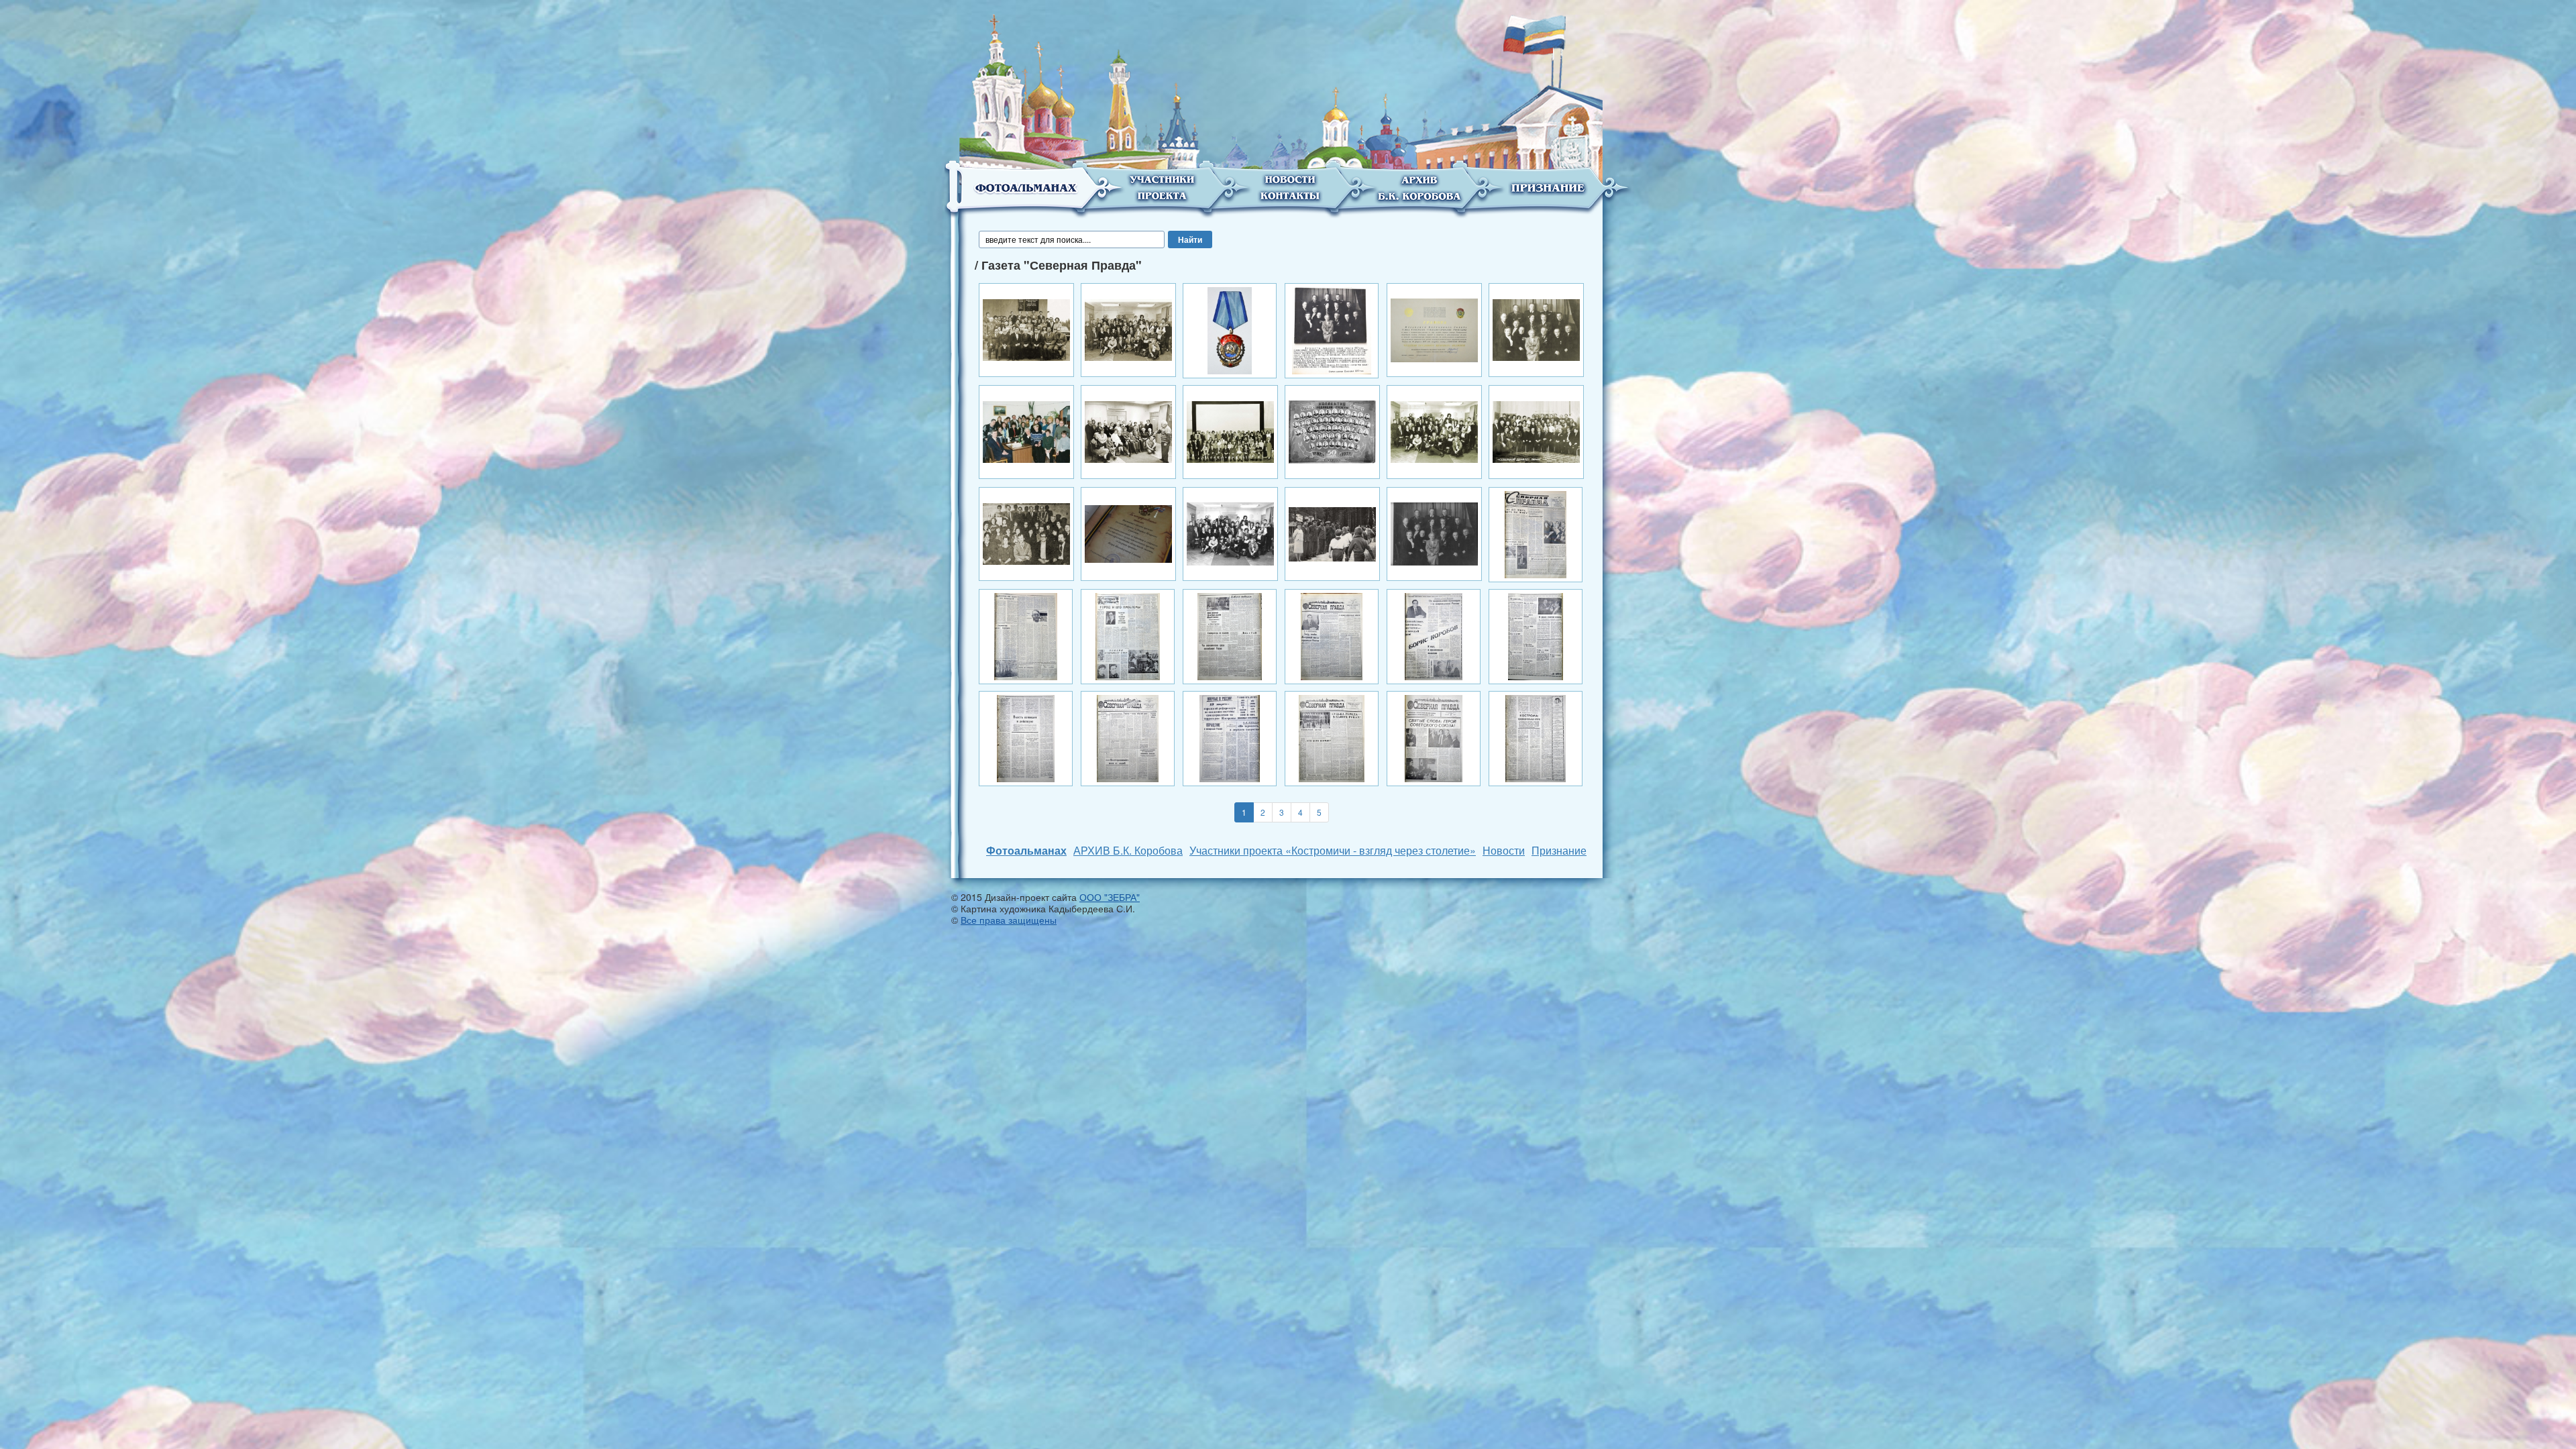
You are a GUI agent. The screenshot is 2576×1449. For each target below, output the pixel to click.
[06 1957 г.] (1536, 329)
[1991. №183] (1536, 533)
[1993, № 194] (1230, 635)
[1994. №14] (1026, 737)
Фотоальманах (1026, 850)
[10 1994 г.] (1434, 431)
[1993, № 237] (1434, 635)
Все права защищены (1009, 920)
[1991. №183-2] (1026, 635)
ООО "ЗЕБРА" (1110, 897)
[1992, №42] (1128, 635)
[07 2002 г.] (1026, 431)
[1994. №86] (1434, 737)
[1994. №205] (1128, 737)
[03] (1230, 329)
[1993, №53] (1536, 635)
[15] (1434, 533)
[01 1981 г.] (1026, 329)
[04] (1332, 329)
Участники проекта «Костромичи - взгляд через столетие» (1333, 850)
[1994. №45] (1230, 737)
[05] (1434, 329)
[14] (1230, 533)
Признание (1559, 850)
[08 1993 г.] (1128, 431)
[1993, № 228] (1332, 635)
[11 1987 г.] (1536, 431)
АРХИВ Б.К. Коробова (1128, 850)
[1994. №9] (1536, 737)
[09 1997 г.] (1230, 431)
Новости (1504, 850)
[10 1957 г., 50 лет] (1332, 431)
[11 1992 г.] (1026, 533)
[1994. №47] (1332, 737)
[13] (1128, 533)
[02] (1128, 329)
